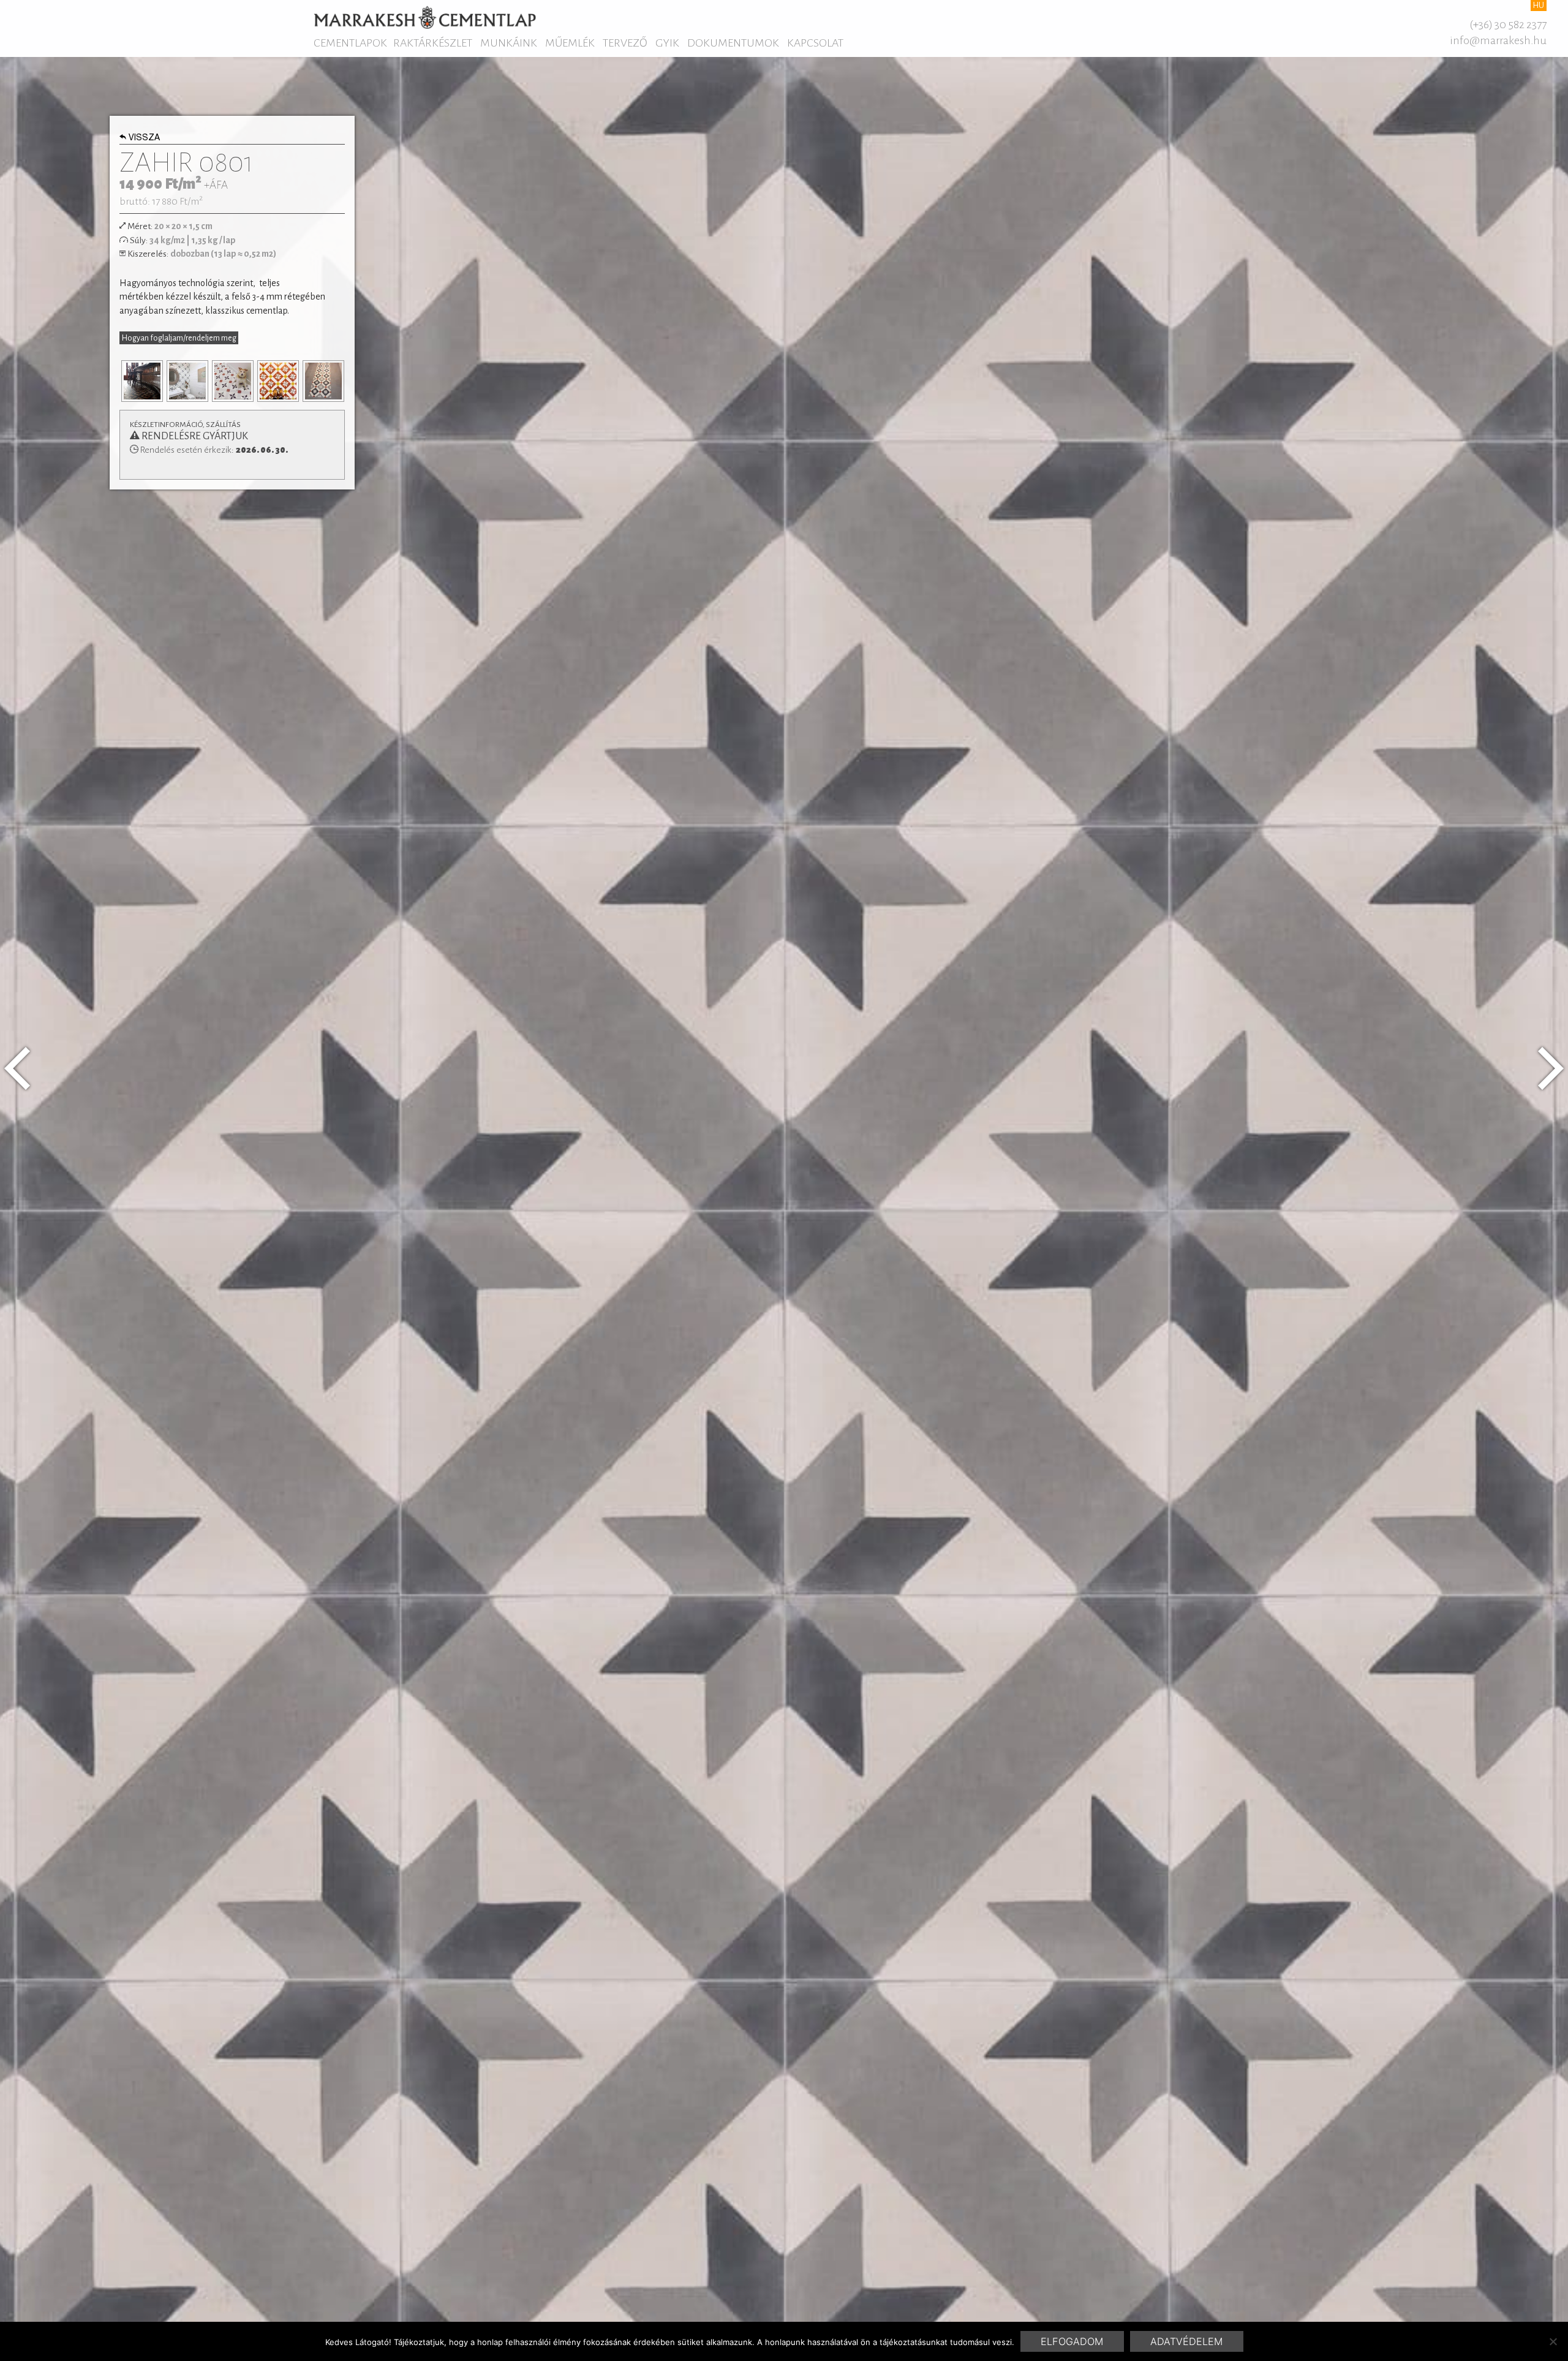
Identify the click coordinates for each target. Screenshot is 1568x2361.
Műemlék (570, 43)
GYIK (667, 43)
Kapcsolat (815, 43)
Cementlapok (350, 43)
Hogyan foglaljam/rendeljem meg (179, 338)
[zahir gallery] (158, 381)
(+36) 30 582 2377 (1508, 25)
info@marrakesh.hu (1498, 40)
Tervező (625, 43)
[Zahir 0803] (1551, 1068)
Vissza (144, 138)
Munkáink (509, 43)
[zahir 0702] (17, 1068)
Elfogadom (1072, 2341)
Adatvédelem (1186, 2341)
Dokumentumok (733, 43)
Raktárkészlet (433, 43)
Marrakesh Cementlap (425, 17)
